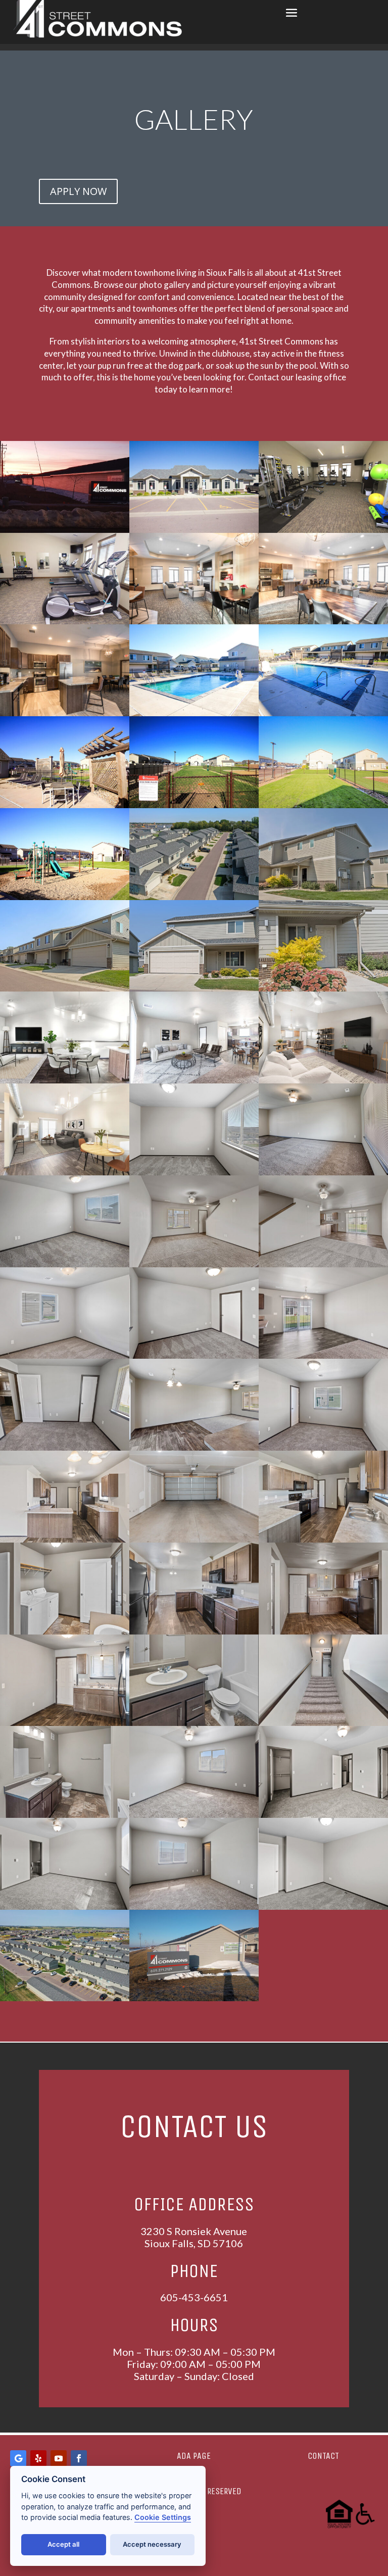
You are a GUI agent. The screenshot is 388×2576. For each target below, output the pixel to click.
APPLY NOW (78, 191)
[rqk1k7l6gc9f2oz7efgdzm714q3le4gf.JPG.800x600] (323, 1540)
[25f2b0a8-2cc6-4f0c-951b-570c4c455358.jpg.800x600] (194, 1998)
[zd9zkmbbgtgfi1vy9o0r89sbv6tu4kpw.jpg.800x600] (194, 622)
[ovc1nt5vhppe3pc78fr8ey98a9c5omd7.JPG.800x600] (65, 1907)
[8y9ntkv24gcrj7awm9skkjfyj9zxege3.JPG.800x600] (323, 1723)
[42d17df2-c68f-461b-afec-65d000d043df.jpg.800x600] (194, 713)
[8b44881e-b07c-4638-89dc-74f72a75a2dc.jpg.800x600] (65, 530)
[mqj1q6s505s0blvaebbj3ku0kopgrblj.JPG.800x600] (65, 1265)
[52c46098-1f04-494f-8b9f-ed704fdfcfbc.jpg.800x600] (65, 897)
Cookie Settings (163, 2517)
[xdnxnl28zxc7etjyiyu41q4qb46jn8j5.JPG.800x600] (65, 989)
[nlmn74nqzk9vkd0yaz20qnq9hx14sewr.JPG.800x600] (194, 1448)
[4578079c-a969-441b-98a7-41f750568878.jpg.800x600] (194, 530)
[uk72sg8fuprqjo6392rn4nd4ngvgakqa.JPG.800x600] (323, 1907)
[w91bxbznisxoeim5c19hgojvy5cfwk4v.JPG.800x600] (323, 1632)
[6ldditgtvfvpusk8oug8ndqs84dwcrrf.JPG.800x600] (194, 1265)
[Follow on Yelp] (38, 2458)
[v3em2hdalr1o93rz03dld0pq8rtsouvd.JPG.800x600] (194, 1907)
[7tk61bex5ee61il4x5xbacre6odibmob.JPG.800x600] (65, 1356)
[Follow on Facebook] (79, 2458)
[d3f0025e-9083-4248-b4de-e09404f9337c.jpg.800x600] (323, 805)
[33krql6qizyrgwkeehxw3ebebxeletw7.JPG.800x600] (323, 989)
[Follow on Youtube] (59, 2458)
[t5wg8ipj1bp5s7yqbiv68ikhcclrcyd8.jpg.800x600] (323, 622)
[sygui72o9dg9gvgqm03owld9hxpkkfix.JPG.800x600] (323, 1173)
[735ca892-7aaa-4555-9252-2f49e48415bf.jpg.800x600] (65, 805)
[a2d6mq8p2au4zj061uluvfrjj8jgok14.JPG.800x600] (323, 1448)
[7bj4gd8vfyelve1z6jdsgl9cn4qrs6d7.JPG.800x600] (323, 1356)
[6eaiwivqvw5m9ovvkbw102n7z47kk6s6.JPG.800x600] (323, 897)
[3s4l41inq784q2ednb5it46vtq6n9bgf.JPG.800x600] (194, 1540)
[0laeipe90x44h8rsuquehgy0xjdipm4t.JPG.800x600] (65, 1540)
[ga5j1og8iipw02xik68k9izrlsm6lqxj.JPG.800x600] (65, 1815)
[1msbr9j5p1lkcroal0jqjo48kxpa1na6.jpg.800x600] (194, 1081)
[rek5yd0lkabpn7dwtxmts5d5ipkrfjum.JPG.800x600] (194, 1815)
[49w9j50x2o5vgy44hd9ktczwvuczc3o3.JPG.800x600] (194, 1173)
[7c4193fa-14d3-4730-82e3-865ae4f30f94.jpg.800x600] (65, 622)
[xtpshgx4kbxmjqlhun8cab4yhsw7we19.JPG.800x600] (65, 1723)
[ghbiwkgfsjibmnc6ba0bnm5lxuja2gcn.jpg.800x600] (323, 1081)
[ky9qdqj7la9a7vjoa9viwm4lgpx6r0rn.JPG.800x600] (194, 1632)
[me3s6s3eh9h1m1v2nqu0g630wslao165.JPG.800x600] (194, 1723)
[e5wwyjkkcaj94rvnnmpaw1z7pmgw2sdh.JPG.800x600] (323, 1265)
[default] (194, 897)
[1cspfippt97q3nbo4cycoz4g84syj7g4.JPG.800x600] (65, 1632)
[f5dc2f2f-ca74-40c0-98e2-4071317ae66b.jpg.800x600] (323, 530)
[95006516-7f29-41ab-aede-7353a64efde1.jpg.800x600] (194, 805)
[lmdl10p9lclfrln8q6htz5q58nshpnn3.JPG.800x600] (194, 1356)
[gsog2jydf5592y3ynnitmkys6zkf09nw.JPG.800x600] (194, 989)
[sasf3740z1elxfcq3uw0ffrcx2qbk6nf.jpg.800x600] (65, 1081)
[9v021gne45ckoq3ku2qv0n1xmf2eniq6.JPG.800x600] (323, 1815)
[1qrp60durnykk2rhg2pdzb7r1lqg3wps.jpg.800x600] (65, 713)
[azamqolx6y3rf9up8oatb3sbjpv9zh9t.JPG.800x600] (65, 1448)
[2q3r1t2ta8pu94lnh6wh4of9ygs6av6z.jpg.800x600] (65, 1173)
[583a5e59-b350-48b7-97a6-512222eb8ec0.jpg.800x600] (323, 713)
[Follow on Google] (18, 2458)
